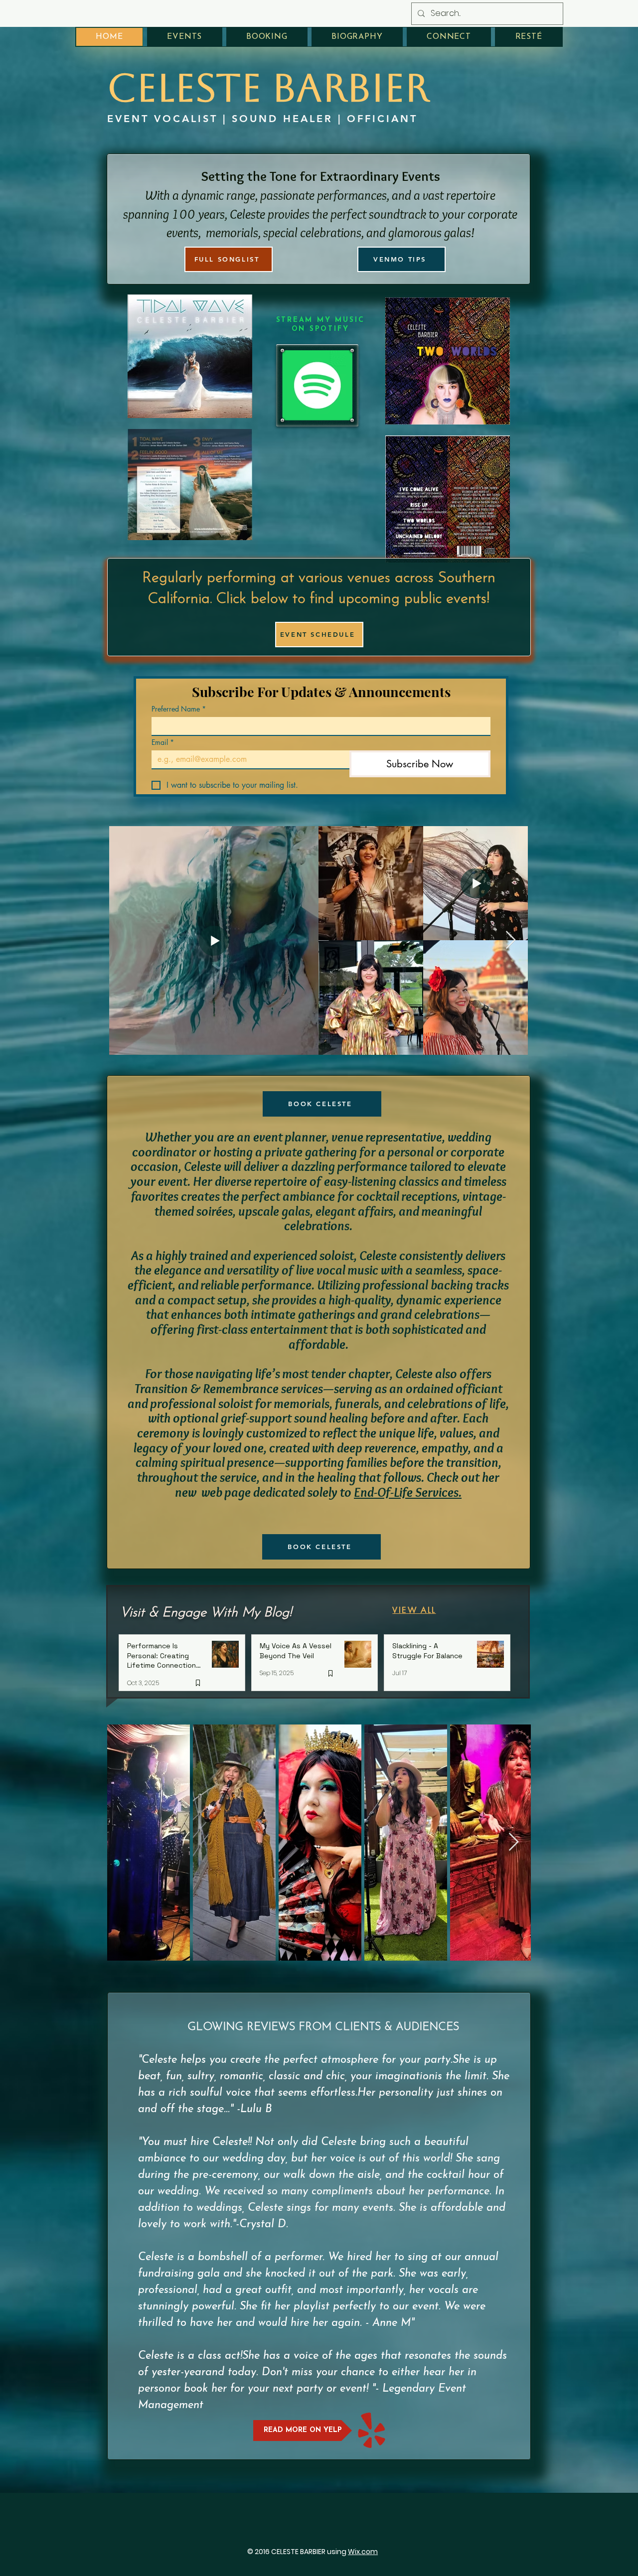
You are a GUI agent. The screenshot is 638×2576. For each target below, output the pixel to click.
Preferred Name (179, 709)
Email (163, 742)
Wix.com (363, 2552)
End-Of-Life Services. (408, 1492)
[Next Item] (511, 940)
